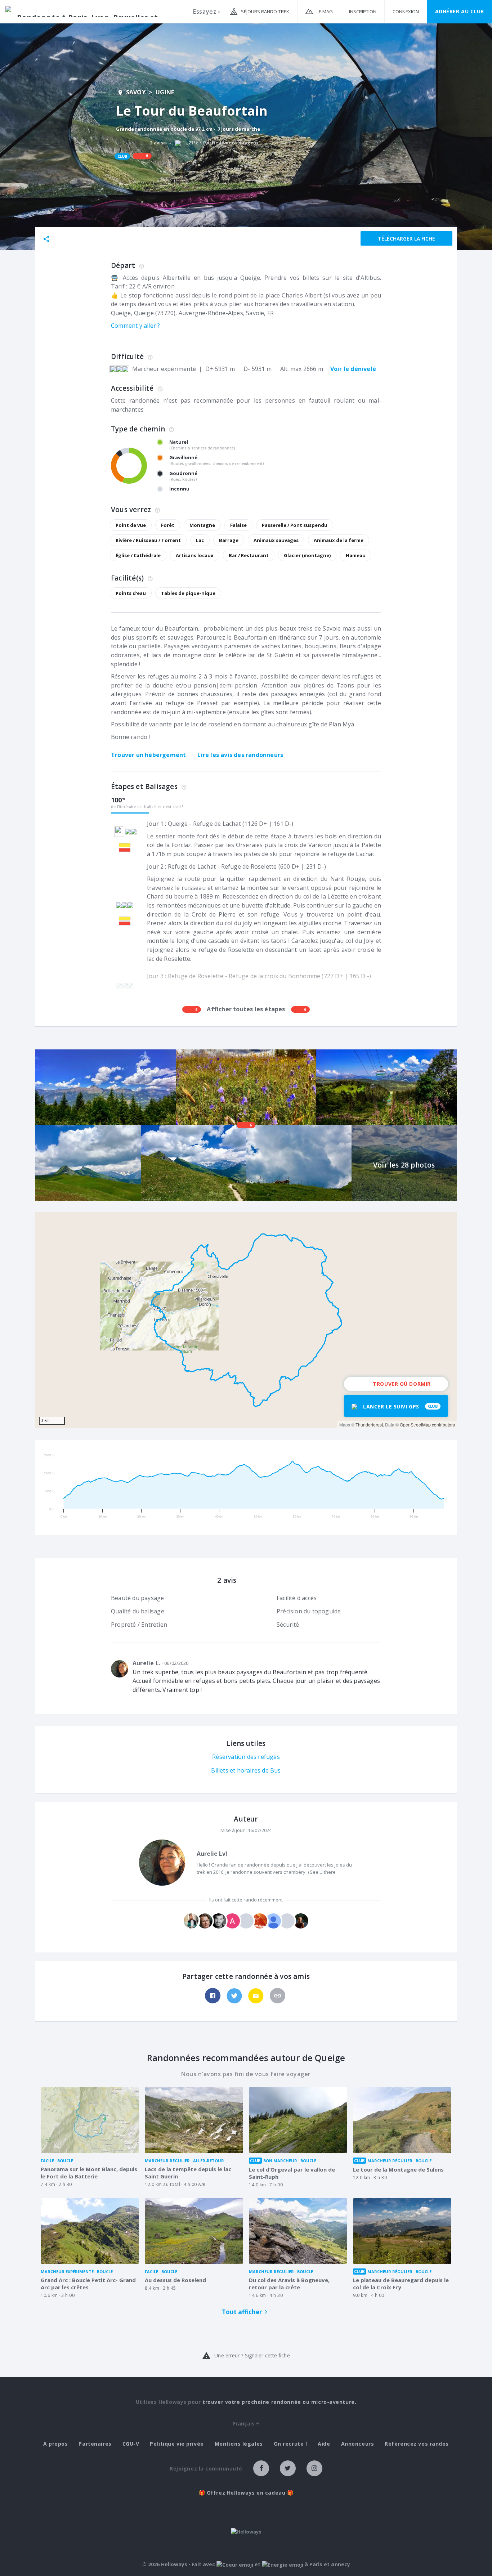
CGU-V (131, 2444)
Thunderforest (369, 1424)
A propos (55, 2444)
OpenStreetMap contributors (427, 1424)
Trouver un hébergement (148, 755)
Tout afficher (242, 2312)
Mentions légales (239, 2444)
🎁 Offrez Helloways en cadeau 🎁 (246, 2493)
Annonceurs (358, 2444)
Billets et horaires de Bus (246, 1770)
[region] (246, 1320)
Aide (324, 2444)
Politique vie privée (177, 2444)
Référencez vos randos (417, 2444)
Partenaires (95, 2444)
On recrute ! (290, 2444)
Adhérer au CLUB (460, 11)
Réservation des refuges (246, 1757)
